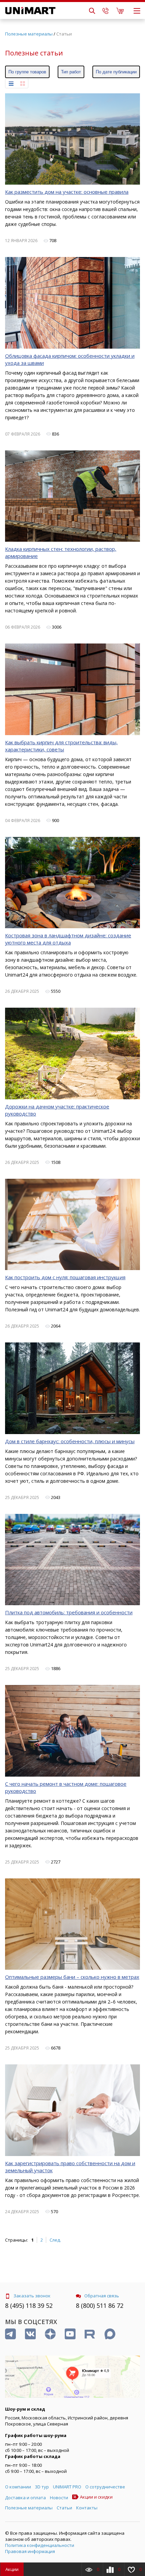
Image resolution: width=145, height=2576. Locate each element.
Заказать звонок (32, 2296)
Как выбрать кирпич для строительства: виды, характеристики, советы (61, 746)
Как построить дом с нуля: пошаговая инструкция (65, 1277)
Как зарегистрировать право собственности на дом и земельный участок (70, 2167)
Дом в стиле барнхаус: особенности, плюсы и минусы (70, 1441)
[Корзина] (120, 10)
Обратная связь (102, 2296)
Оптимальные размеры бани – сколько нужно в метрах (72, 1977)
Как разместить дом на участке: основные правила (67, 192)
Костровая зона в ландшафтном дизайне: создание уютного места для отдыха (68, 939)
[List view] (11, 84)
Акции (12, 2569)
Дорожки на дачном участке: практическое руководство (57, 1110)
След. (55, 2240)
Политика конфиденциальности (40, 2545)
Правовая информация (30, 2551)
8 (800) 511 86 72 (100, 2305)
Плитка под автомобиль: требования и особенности (69, 1612)
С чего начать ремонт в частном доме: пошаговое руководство (66, 1787)
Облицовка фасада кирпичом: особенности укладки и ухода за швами (70, 359)
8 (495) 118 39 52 (29, 2305)
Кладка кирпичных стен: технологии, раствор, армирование (61, 552)
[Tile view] (22, 84)
